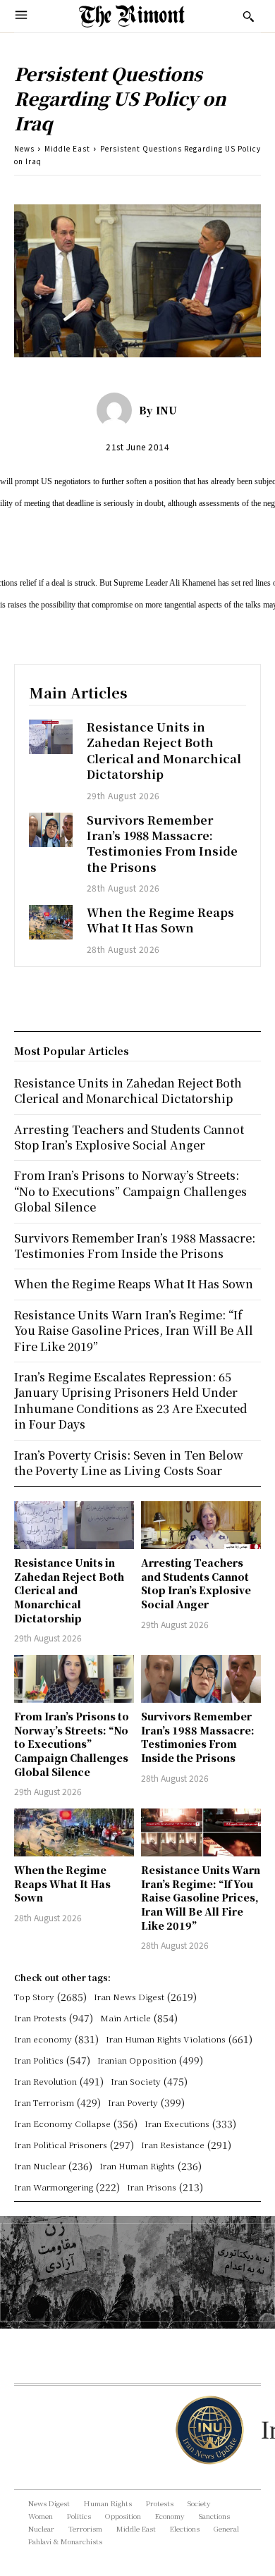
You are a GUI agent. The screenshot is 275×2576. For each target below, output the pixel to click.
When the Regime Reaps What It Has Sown (160, 920)
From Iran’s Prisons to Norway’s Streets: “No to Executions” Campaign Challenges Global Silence (72, 1744)
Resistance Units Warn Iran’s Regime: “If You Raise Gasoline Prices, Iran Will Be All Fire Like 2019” (201, 1897)
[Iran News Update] (208, 2430)
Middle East (67, 148)
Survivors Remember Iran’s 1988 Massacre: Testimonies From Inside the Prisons (162, 844)
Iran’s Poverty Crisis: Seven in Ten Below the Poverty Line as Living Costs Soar (129, 1463)
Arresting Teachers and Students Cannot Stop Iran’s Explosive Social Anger (196, 1583)
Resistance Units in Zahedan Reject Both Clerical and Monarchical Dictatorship (164, 751)
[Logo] (132, 16)
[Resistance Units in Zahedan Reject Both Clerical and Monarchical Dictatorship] (51, 737)
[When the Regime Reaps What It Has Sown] (51, 922)
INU (166, 410)
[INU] (118, 410)
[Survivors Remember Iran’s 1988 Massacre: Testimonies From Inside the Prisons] (51, 830)
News (24, 148)
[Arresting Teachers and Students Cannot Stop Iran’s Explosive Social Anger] (201, 1525)
